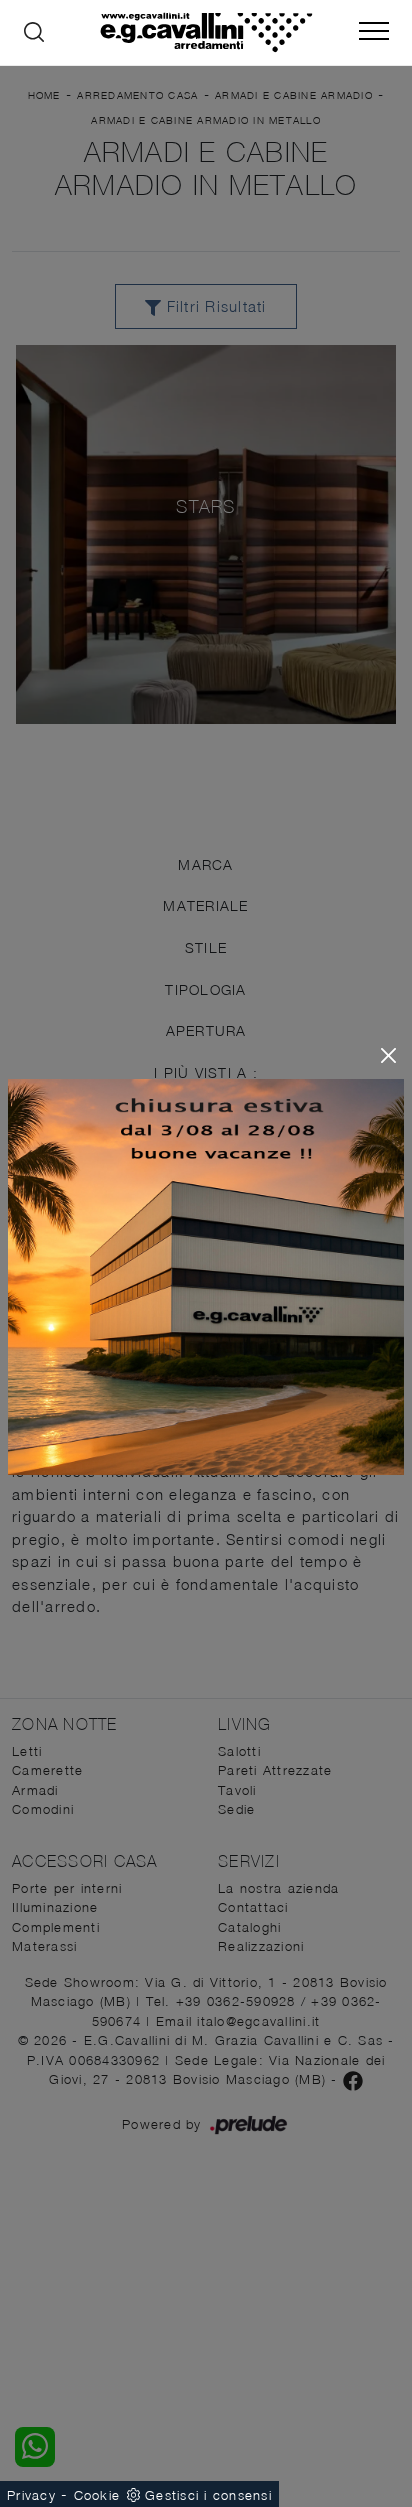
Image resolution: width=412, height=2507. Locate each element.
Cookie (97, 2495)
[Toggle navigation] (374, 32)
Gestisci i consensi (208, 2495)
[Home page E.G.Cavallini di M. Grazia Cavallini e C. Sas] (206, 32)
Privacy (31, 2495)
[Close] (388, 1055)
